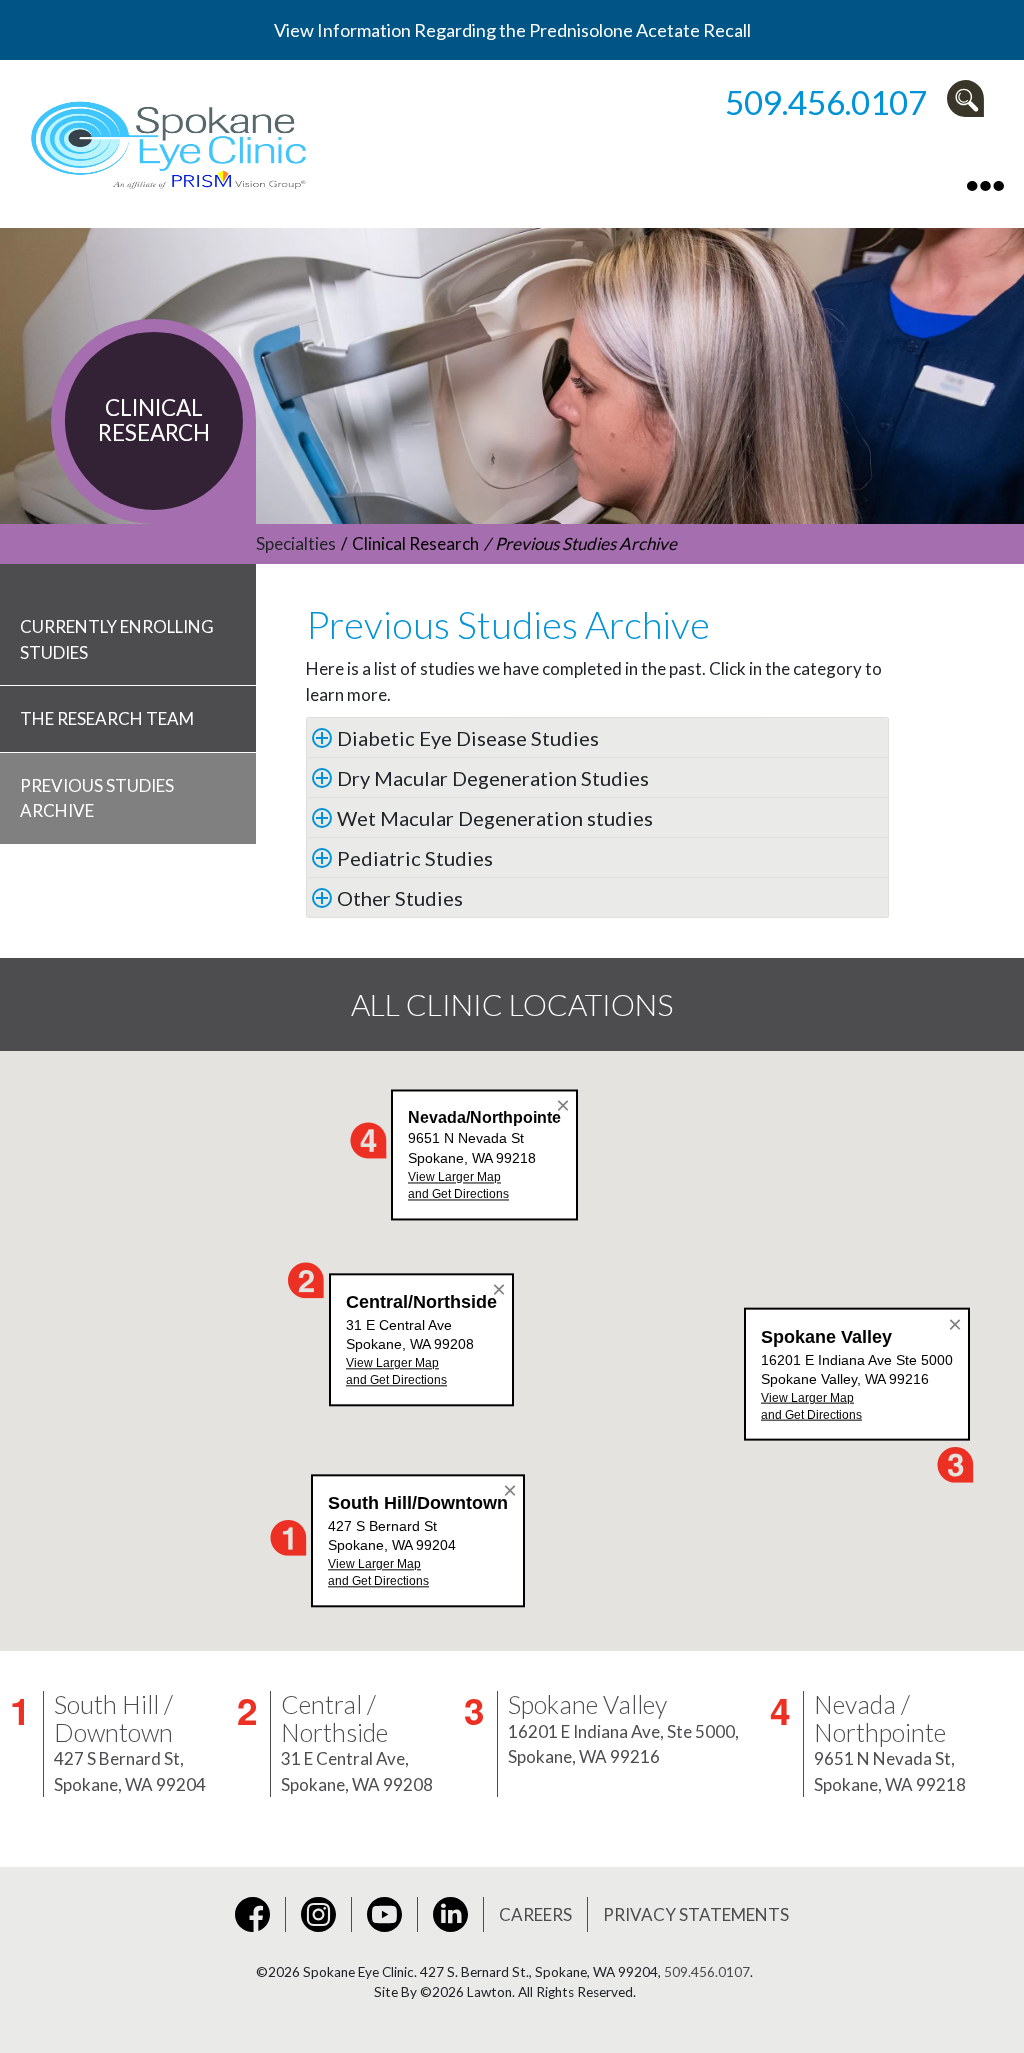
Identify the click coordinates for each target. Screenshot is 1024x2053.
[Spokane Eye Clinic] (172, 141)
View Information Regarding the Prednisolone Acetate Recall (512, 30)
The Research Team (107, 718)
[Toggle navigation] (985, 183)
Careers (535, 1914)
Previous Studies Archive (97, 798)
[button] (970, 98)
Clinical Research (415, 543)
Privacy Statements (696, 1914)
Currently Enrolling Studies (117, 639)
